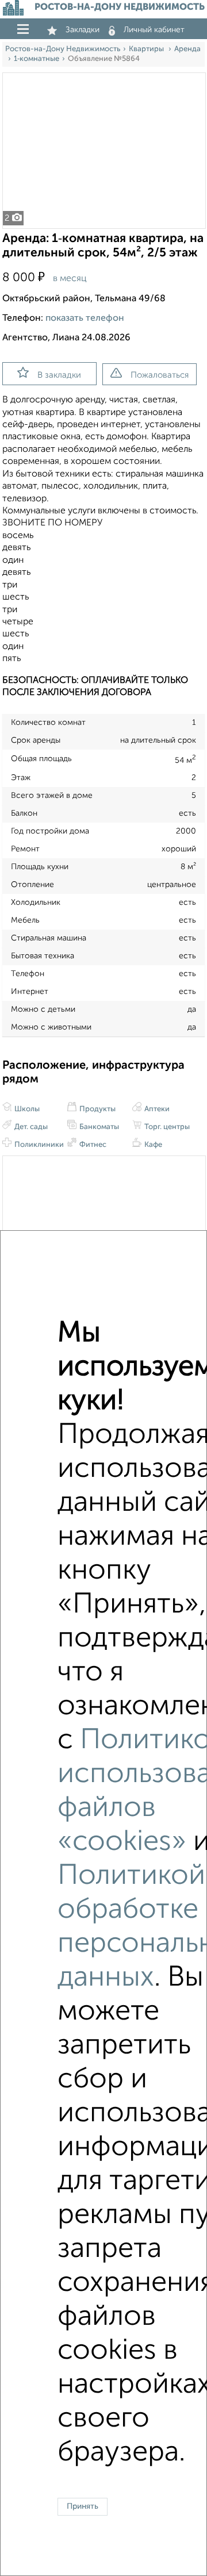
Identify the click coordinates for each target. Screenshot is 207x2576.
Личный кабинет (154, 30)
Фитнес (92, 1145)
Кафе (152, 1145)
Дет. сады (30, 1127)
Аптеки (156, 1109)
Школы (26, 1109)
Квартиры (147, 49)
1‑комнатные (37, 59)
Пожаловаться (160, 375)
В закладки (59, 375)
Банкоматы (98, 1127)
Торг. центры (166, 1127)
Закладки (83, 30)
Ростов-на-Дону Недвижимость (63, 49)
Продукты (97, 1109)
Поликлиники (38, 1145)
